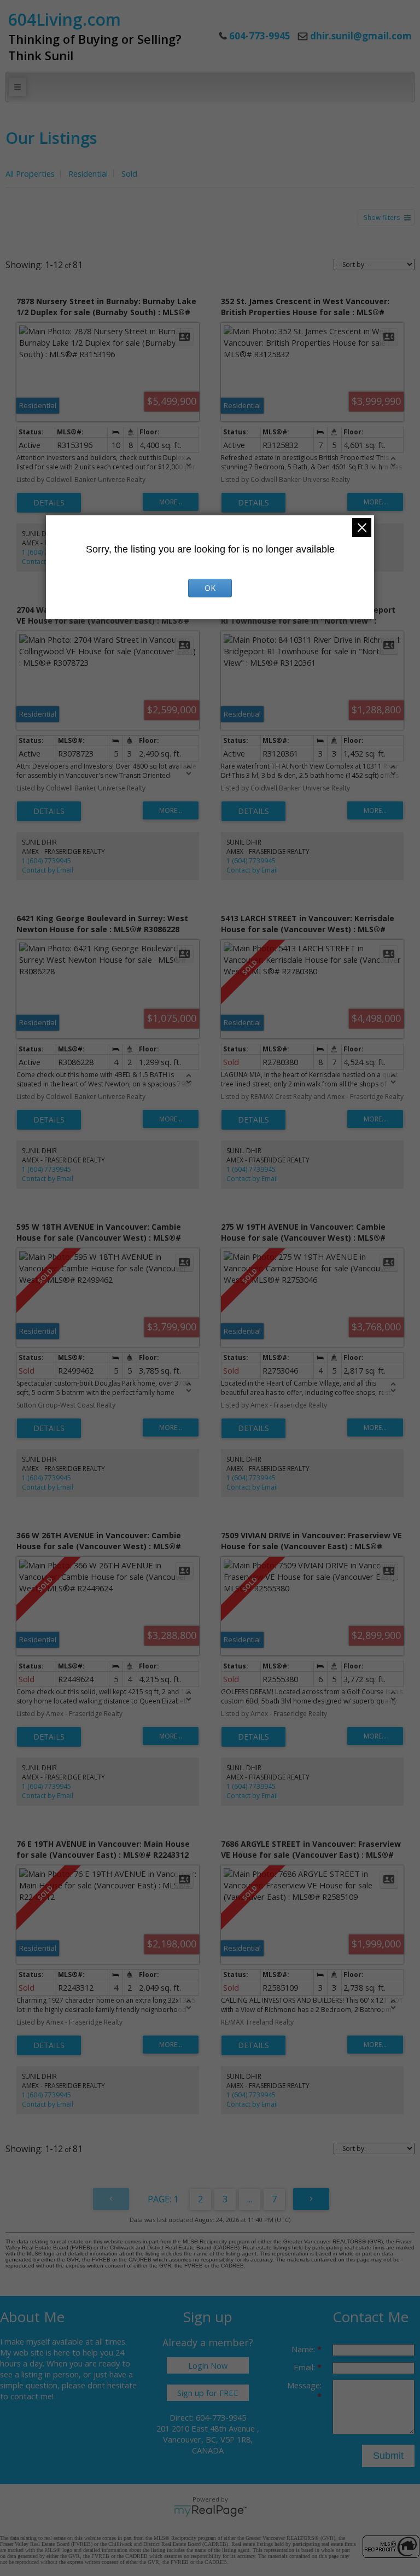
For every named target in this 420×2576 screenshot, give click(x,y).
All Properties (30, 173)
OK (210, 588)
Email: (305, 2367)
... (250, 2199)
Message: (304, 2385)
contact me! (32, 2396)
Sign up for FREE (208, 2393)
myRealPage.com (210, 2511)
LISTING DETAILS (49, 503)
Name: (304, 2349)
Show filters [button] (382, 217)
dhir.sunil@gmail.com (361, 36)
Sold (129, 173)
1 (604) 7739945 (46, 861)
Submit (388, 2456)
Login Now (208, 2365)
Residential (88, 173)
